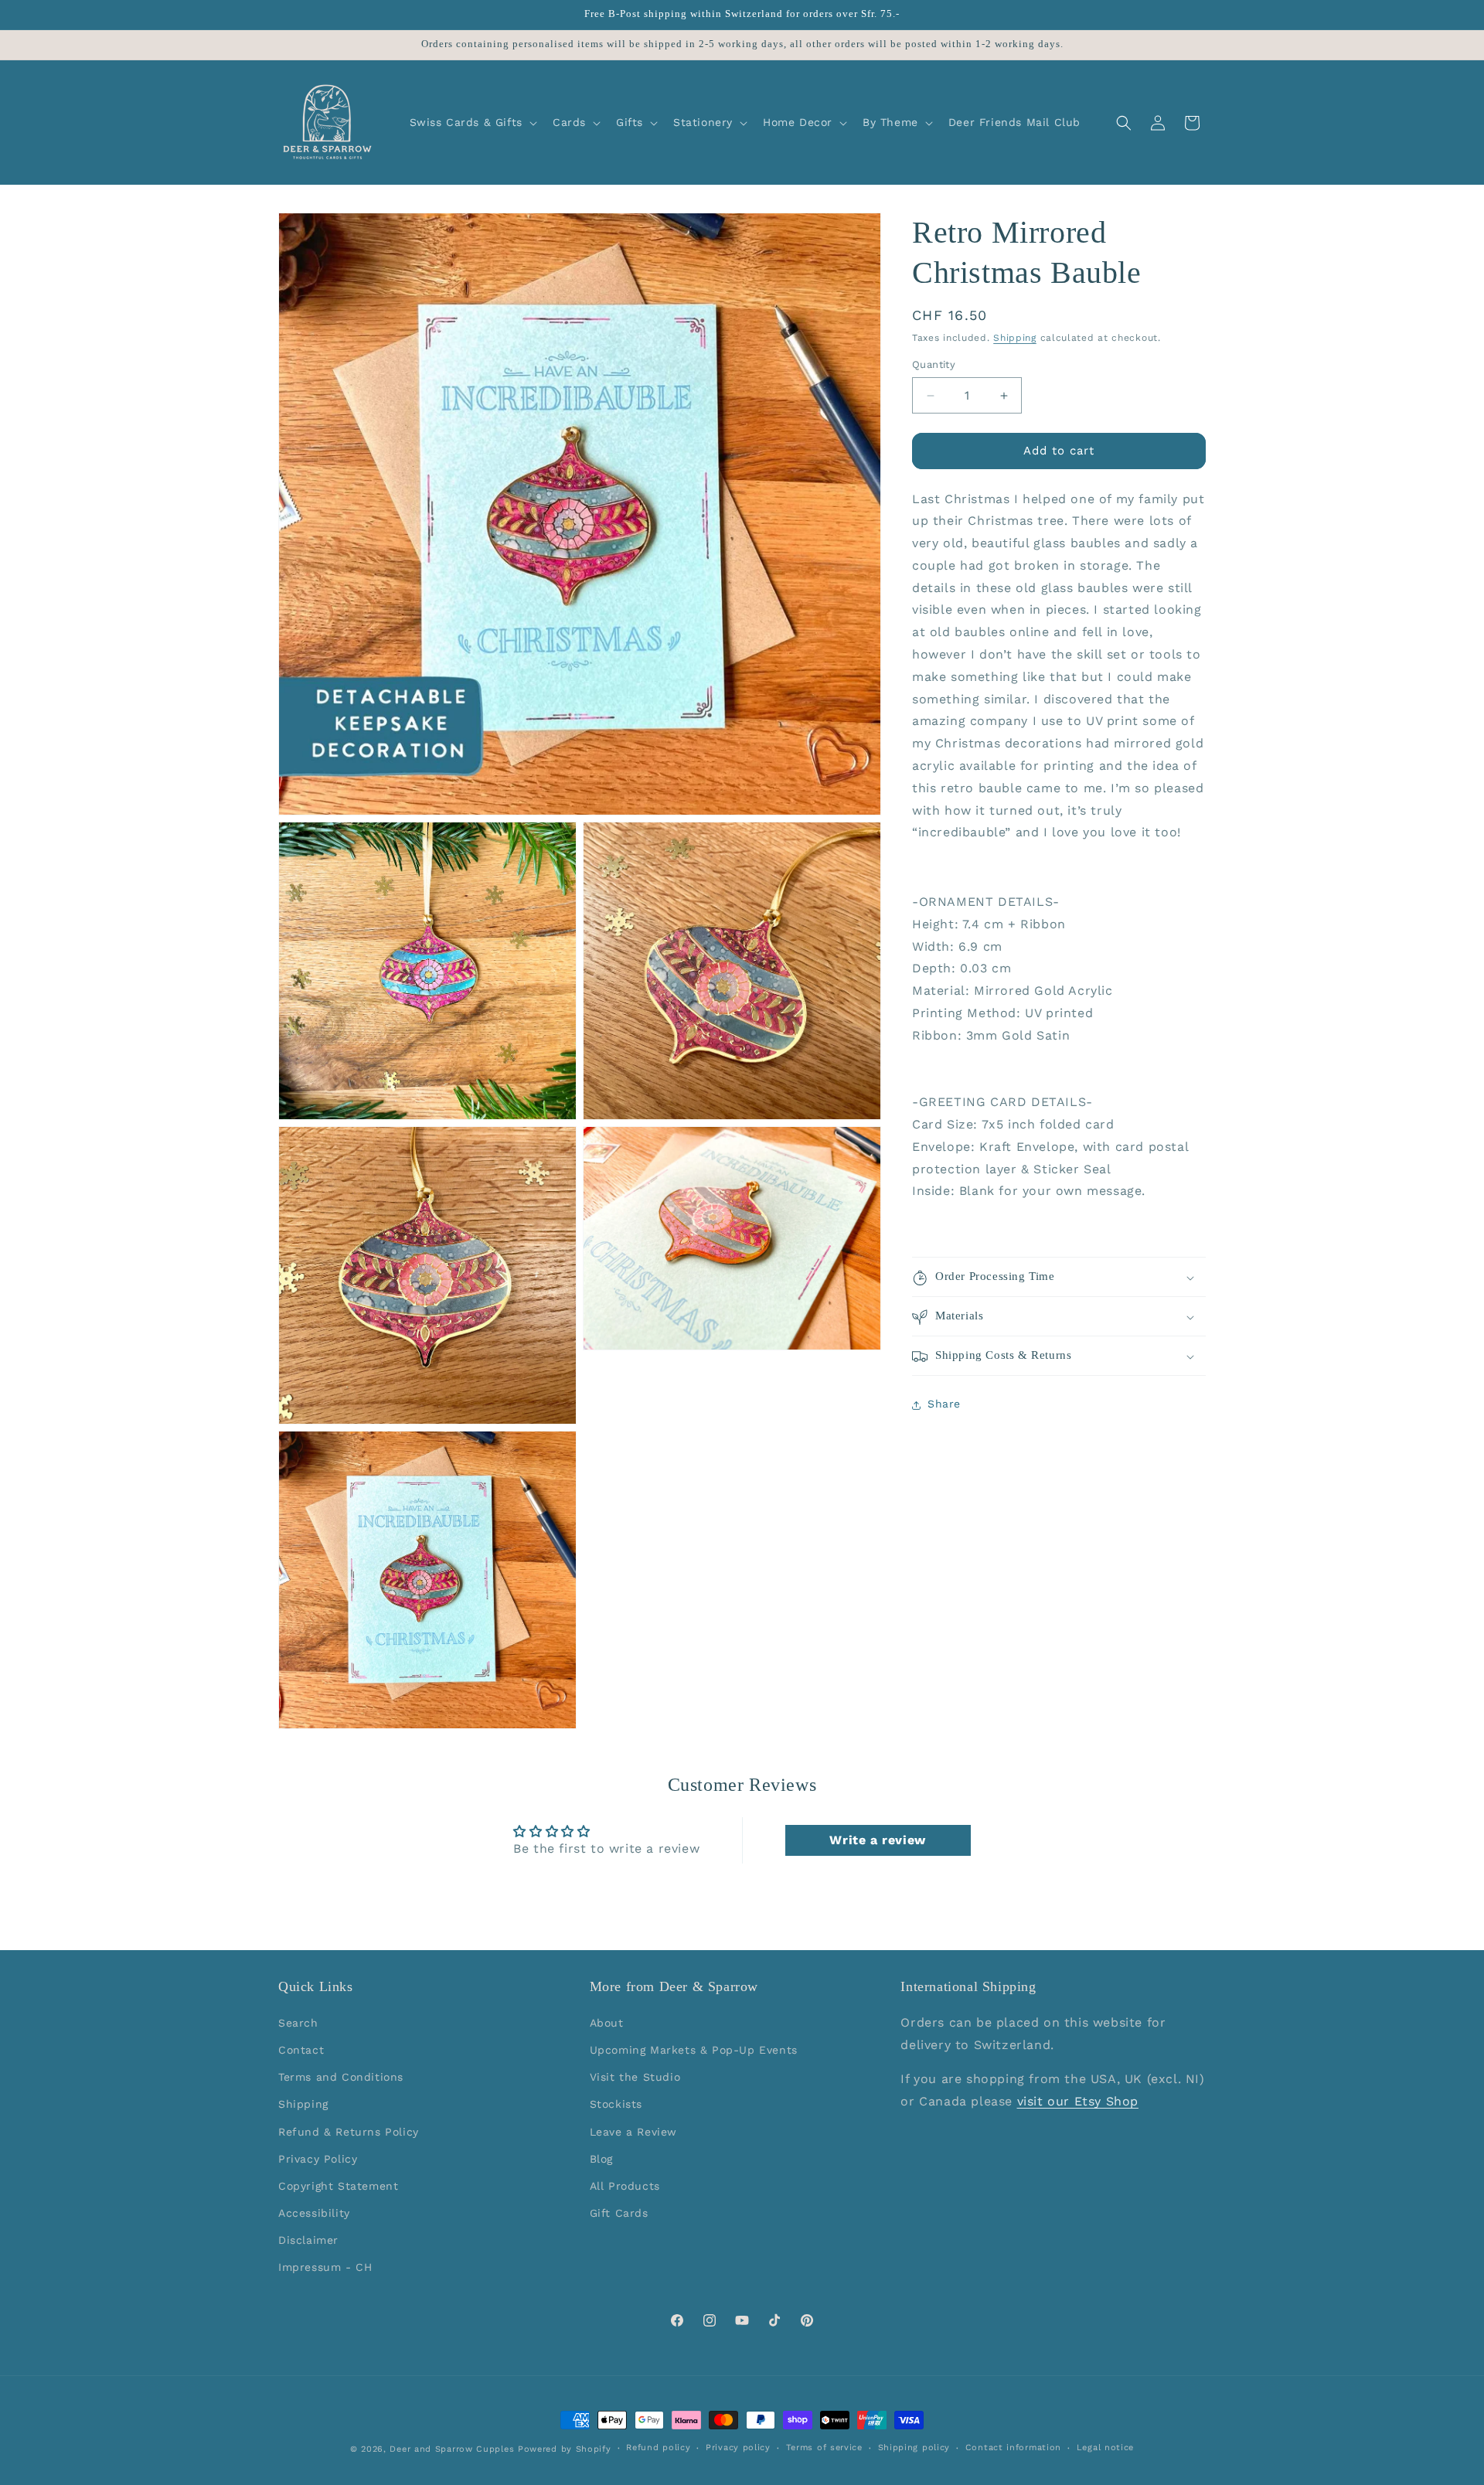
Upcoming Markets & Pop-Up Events (694, 2050)
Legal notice (1105, 2448)
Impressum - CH (325, 2267)
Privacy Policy (318, 2158)
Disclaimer (308, 2240)
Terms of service (824, 2448)
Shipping (1015, 338)
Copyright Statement (338, 2186)
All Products (625, 2186)
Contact (301, 2050)
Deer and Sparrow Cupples (452, 2449)
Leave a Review (633, 2131)
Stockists (616, 2104)
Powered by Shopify (565, 2449)
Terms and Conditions (341, 2077)
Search (298, 2022)
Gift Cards (619, 2213)
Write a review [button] (877, 1840)
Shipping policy (914, 2448)
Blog (601, 2158)
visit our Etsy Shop (1078, 2101)
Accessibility (314, 2213)
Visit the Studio (635, 2077)
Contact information (1013, 2448)
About (607, 2022)
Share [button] (944, 1404)
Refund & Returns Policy (349, 2131)
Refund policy (658, 2448)
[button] (472, 122)
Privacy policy (738, 2448)
